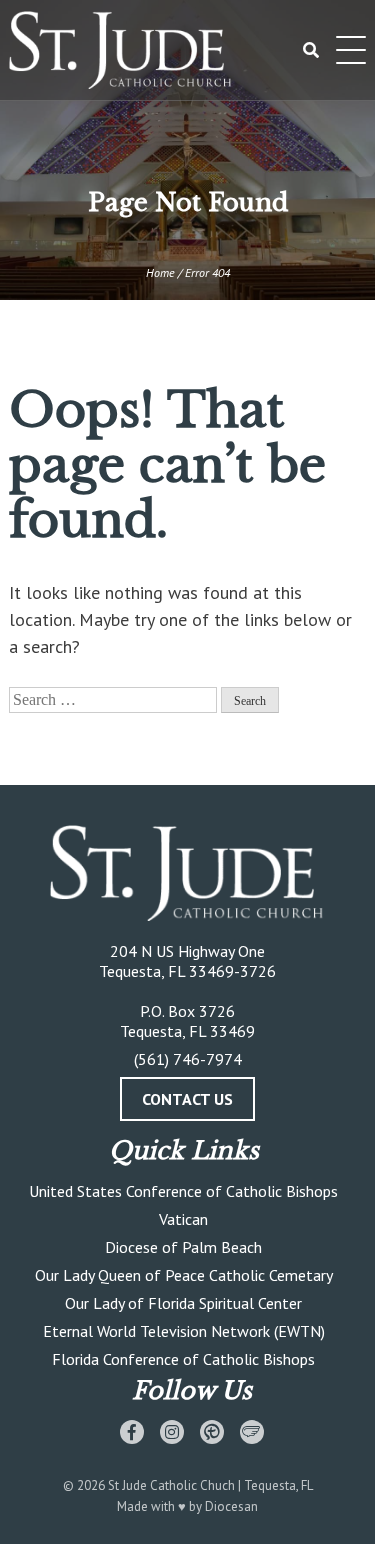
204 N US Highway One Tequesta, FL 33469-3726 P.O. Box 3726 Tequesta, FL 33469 (187, 991)
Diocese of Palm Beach (183, 1247)
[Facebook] (132, 1432)
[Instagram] (172, 1432)
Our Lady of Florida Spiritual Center (183, 1303)
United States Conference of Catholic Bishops (183, 1191)
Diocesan (231, 1506)
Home (160, 272)
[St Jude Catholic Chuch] (187, 875)
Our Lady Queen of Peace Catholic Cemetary (184, 1275)
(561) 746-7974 (188, 1059)
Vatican (183, 1219)
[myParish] (212, 1432)
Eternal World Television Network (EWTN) (184, 1331)
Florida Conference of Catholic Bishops (183, 1359)
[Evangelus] (252, 1432)
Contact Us (187, 1099)
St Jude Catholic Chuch (171, 1485)
